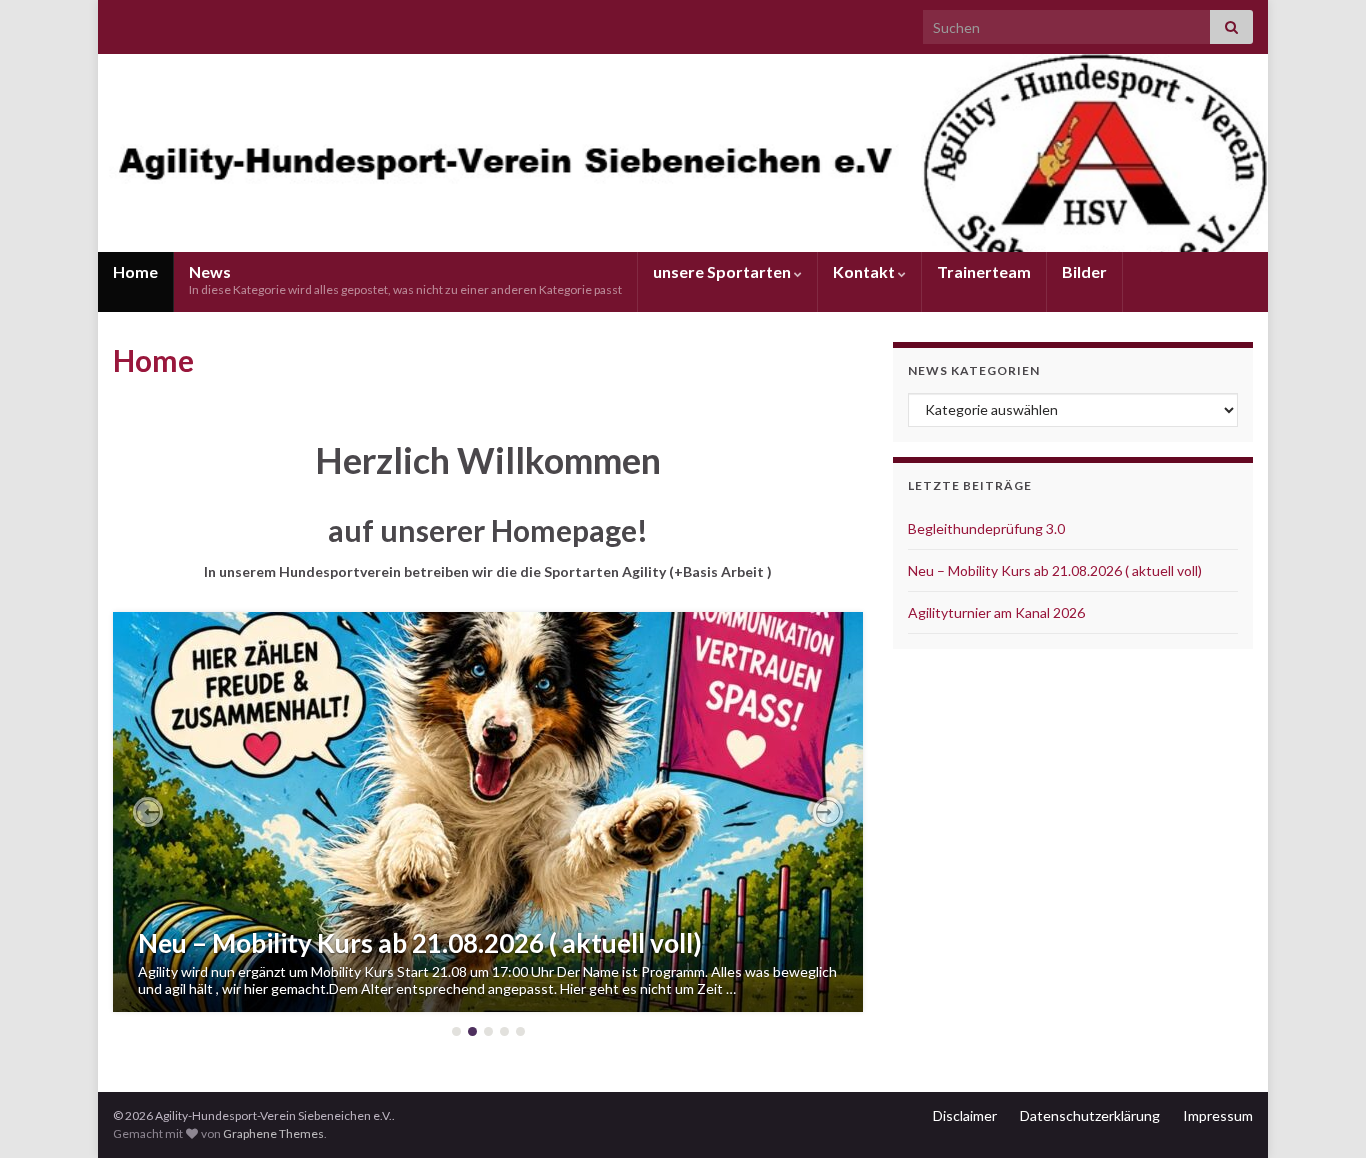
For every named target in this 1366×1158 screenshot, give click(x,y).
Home (135, 271)
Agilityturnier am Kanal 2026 (996, 612)
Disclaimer (965, 1115)
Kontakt (865, 271)
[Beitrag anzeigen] (488, 812)
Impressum (1218, 1115)
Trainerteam (984, 271)
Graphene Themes (273, 1133)
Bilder (1084, 271)
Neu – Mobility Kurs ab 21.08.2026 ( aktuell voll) (420, 943)
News (405, 279)
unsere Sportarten (723, 271)
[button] (148, 812)
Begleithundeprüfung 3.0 (986, 528)
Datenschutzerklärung (1090, 1115)
